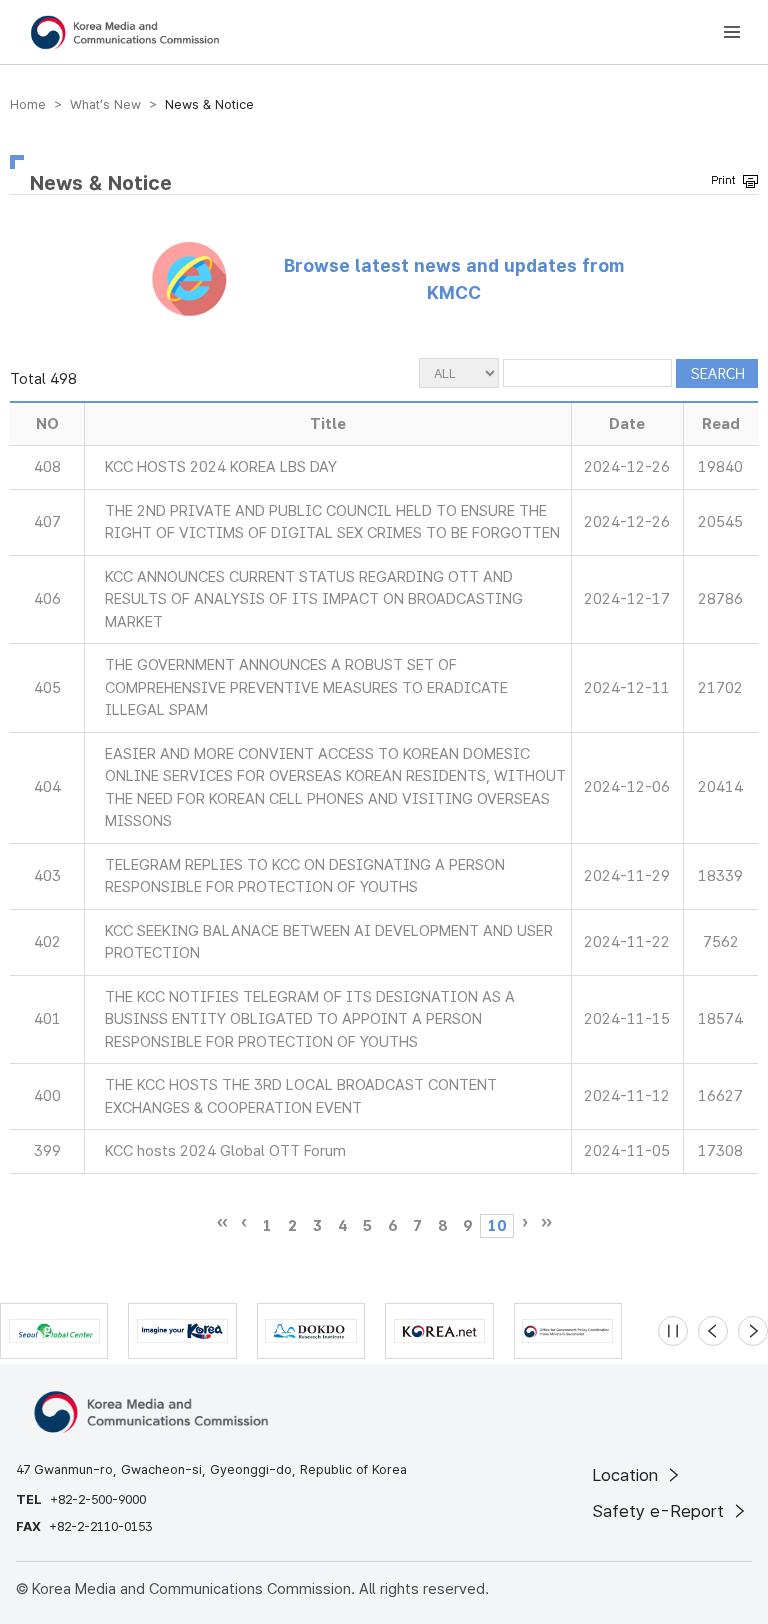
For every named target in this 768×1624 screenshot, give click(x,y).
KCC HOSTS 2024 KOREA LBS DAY (221, 467)
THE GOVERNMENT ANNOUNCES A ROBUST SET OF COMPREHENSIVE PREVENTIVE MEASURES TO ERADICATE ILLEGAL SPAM (306, 687)
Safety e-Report (660, 1511)
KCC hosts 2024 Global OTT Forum (225, 1151)
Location (627, 1475)
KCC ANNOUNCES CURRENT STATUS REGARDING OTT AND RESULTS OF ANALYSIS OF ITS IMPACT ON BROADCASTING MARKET (314, 599)
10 (497, 1226)
